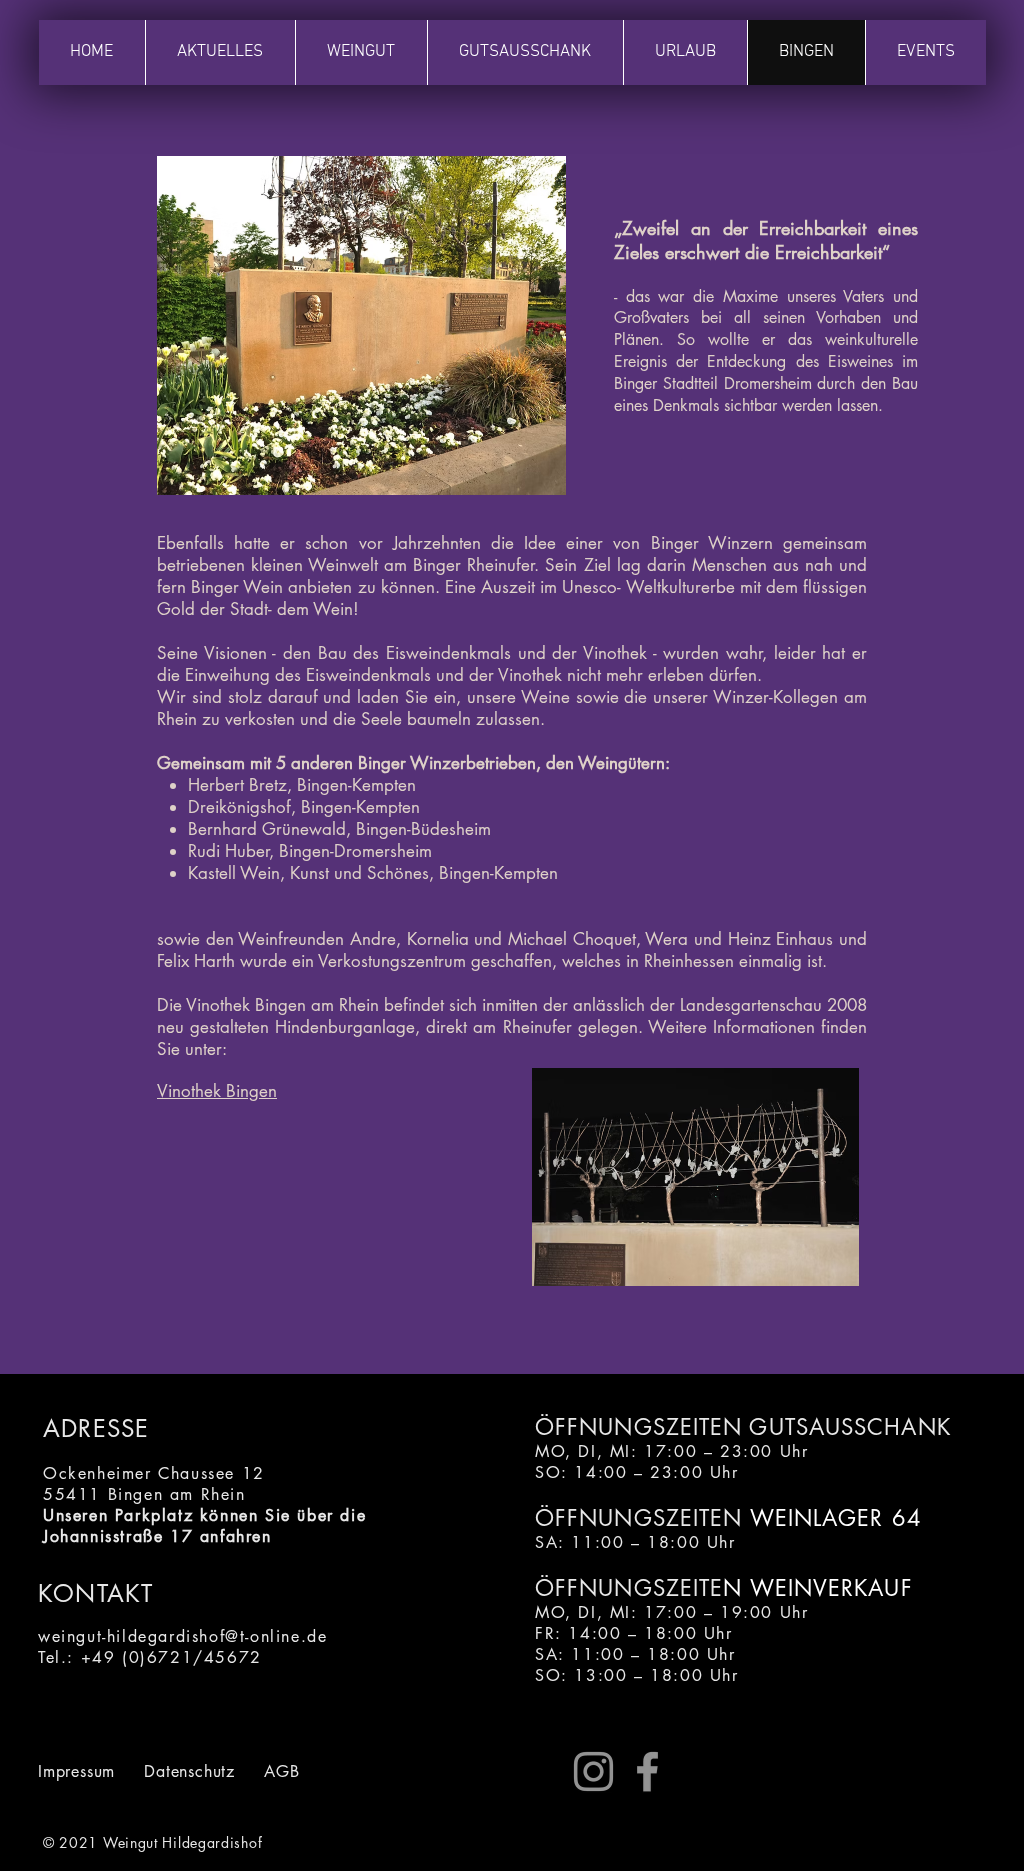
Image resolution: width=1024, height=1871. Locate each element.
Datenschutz (189, 1771)
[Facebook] (647, 1771)
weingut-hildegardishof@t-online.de (182, 1636)
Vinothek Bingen (217, 1091)
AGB (281, 1771)
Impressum (76, 1771)
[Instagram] (593, 1771)
